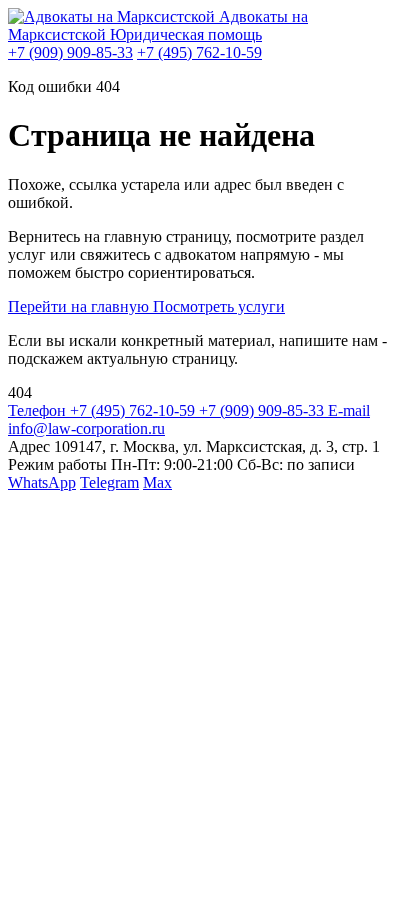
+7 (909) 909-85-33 (70, 52)
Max (157, 482)
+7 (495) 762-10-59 (199, 52)
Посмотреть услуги (219, 306)
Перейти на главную (80, 306)
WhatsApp (42, 482)
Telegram (109, 482)
